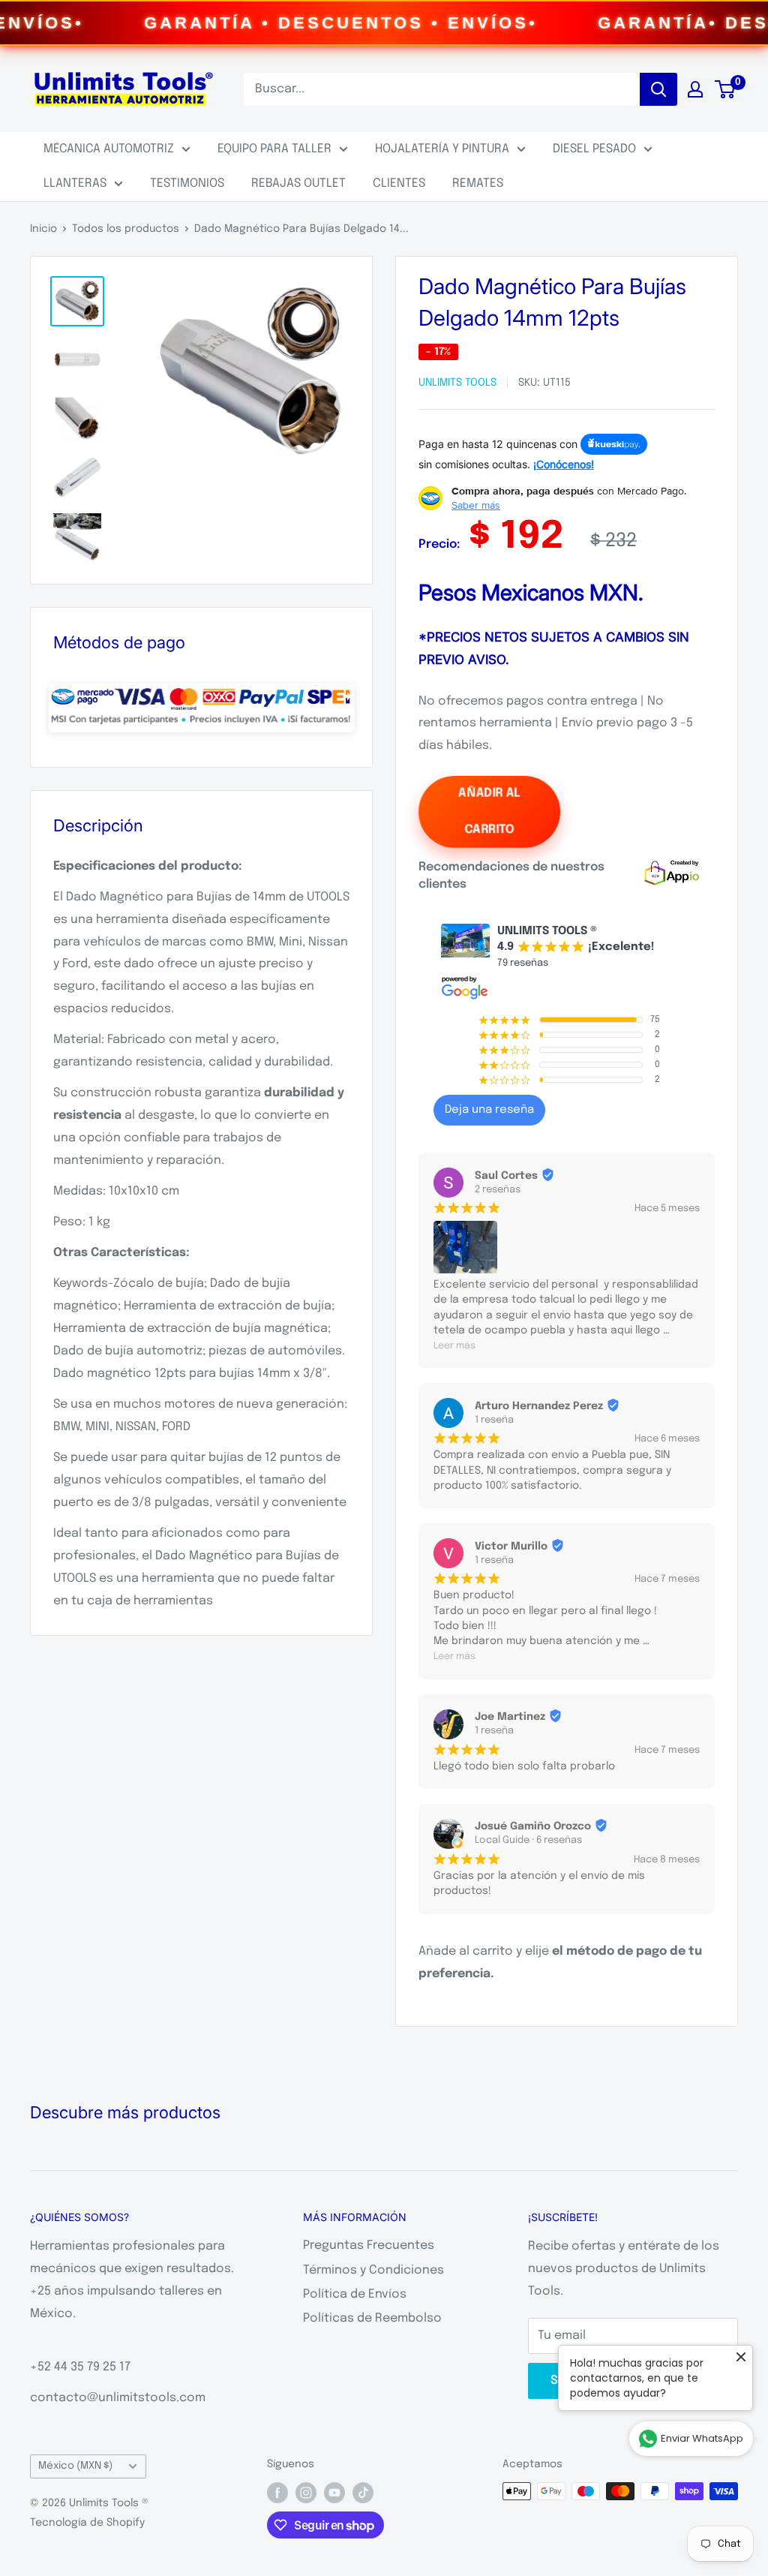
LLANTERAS (75, 183)
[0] (726, 89)
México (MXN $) (75, 2466)
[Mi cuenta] (695, 89)
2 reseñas (498, 1190)
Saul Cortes (506, 1176)
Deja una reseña (489, 1110)
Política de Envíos (355, 2294)
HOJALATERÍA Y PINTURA (442, 149)
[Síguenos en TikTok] (363, 2493)
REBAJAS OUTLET (298, 183)
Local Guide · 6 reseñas (528, 1840)
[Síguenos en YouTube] (334, 2493)
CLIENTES (399, 183)
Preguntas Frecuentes (369, 2245)
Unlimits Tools (457, 383)
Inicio (43, 229)
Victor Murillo (511, 1547)
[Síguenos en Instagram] (306, 2493)
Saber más (476, 505)
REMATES (478, 183)
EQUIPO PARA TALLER (274, 149)
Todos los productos (126, 229)
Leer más (454, 1346)
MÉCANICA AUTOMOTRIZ (109, 149)
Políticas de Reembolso (372, 2318)
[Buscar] (658, 89)
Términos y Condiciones (373, 2270)
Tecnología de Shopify (87, 2523)
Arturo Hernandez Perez (539, 1406)
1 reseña (494, 1420)
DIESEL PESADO (594, 149)
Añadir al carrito (489, 812)
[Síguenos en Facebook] (277, 2493)
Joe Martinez (510, 1717)
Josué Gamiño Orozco (533, 1826)
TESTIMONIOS (187, 183)
